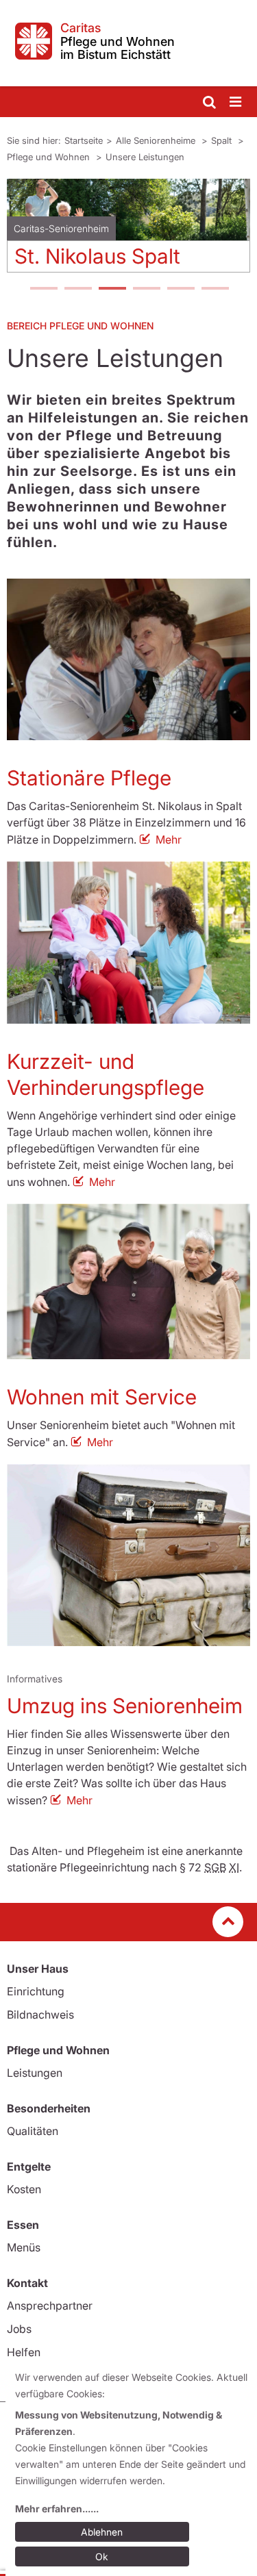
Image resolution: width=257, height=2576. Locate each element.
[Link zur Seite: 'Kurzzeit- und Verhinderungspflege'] (128, 943)
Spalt (223, 140)
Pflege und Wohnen (50, 157)
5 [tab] (180, 290)
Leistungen (35, 2073)
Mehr (169, 839)
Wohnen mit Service (102, 1397)
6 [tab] (215, 290)
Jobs (19, 2329)
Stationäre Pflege (89, 778)
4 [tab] (146, 290)
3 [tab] (112, 290)
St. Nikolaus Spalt (97, 256)
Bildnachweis (40, 2015)
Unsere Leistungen (145, 157)
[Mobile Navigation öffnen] (236, 102)
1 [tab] (43, 290)
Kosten (24, 2189)
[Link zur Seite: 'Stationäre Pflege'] (128, 660)
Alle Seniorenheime (157, 140)
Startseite (84, 140)
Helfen (24, 2352)
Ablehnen (102, 2532)
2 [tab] (77, 290)
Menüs (24, 2247)
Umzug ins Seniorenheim (125, 1706)
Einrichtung (36, 1991)
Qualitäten (33, 2131)
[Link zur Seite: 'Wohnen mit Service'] (128, 1281)
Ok (102, 2556)
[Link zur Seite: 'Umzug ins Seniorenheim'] (128, 1555)
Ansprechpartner (50, 2306)
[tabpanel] (128, 231)
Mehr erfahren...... (57, 2509)
